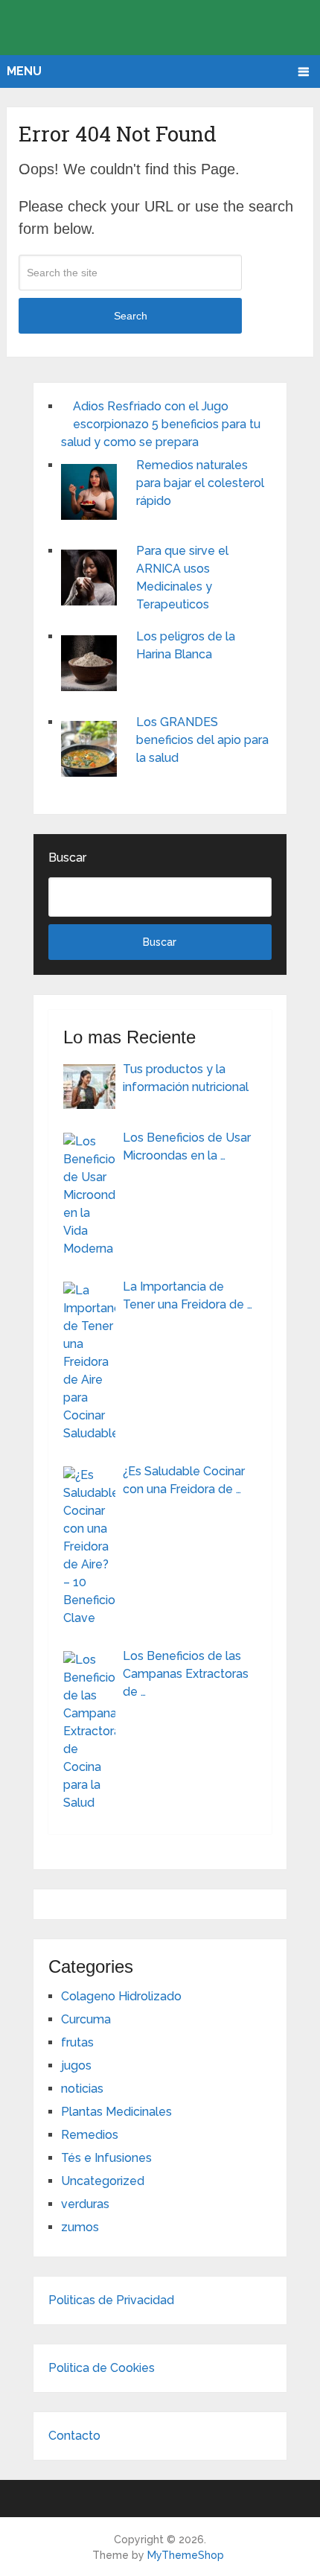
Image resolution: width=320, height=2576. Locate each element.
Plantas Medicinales (116, 2112)
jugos (76, 2065)
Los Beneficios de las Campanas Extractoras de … (186, 1674)
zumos (80, 2227)
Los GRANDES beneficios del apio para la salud (202, 740)
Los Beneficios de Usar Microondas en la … (187, 1147)
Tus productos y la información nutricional (186, 1078)
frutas (77, 2042)
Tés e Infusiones (106, 2158)
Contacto (74, 2436)
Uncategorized (103, 2181)
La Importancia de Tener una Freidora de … (188, 1295)
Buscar (67, 858)
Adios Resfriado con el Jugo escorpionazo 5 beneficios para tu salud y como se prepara (161, 424)
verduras (85, 2204)
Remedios (90, 2135)
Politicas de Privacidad (111, 2300)
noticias (82, 2089)
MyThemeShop (186, 2555)
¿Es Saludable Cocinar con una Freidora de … (184, 1480)
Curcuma (86, 2019)
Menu (24, 71)
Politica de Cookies (102, 2368)
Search (131, 316)
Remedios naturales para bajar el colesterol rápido (200, 483)
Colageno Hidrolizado (121, 1996)
